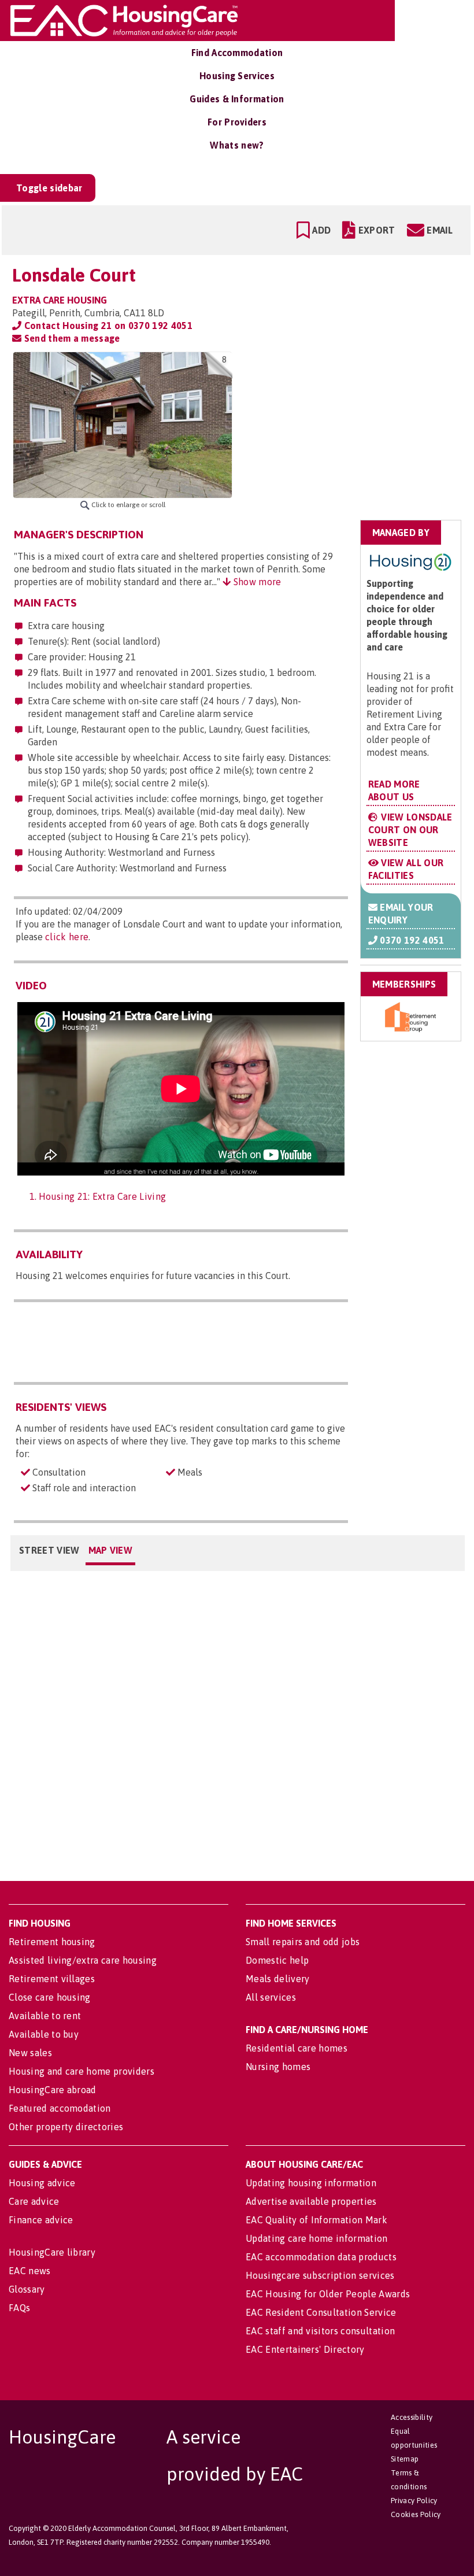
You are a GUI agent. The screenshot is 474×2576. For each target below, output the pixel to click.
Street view (49, 1550)
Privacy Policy (414, 2501)
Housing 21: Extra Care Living (102, 1196)
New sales (30, 2053)
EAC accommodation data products (321, 2257)
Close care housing (50, 1997)
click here (67, 937)
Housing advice (42, 2183)
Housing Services (237, 76)
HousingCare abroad (53, 2090)
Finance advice (41, 2220)
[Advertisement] (371, 424)
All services (271, 1997)
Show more (256, 582)
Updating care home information (317, 2238)
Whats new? (237, 145)
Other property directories (66, 2127)
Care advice (34, 2201)
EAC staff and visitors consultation (320, 2331)
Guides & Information (237, 99)
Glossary (27, 2289)
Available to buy (44, 2034)
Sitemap (405, 2459)
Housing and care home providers (82, 2071)
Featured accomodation (60, 2108)
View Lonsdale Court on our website (410, 830)
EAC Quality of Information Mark (316, 2220)
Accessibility (412, 2417)
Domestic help (277, 1960)
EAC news (30, 2271)
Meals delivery (277, 1979)
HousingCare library (52, 2252)
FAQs (19, 2308)
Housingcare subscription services (320, 2275)
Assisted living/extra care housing (83, 1960)
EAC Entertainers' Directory (305, 2349)
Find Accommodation (237, 53)
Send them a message (71, 338)
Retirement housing (52, 1942)
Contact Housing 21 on (107, 326)
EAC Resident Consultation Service (321, 2312)
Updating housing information (311, 2183)
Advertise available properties (311, 2201)
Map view (111, 1550)
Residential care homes (297, 2048)
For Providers (237, 122)
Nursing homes (278, 2067)
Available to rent (45, 2016)
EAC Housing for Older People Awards (328, 2294)
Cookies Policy (416, 2514)
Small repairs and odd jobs (303, 1942)
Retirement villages (52, 1979)
